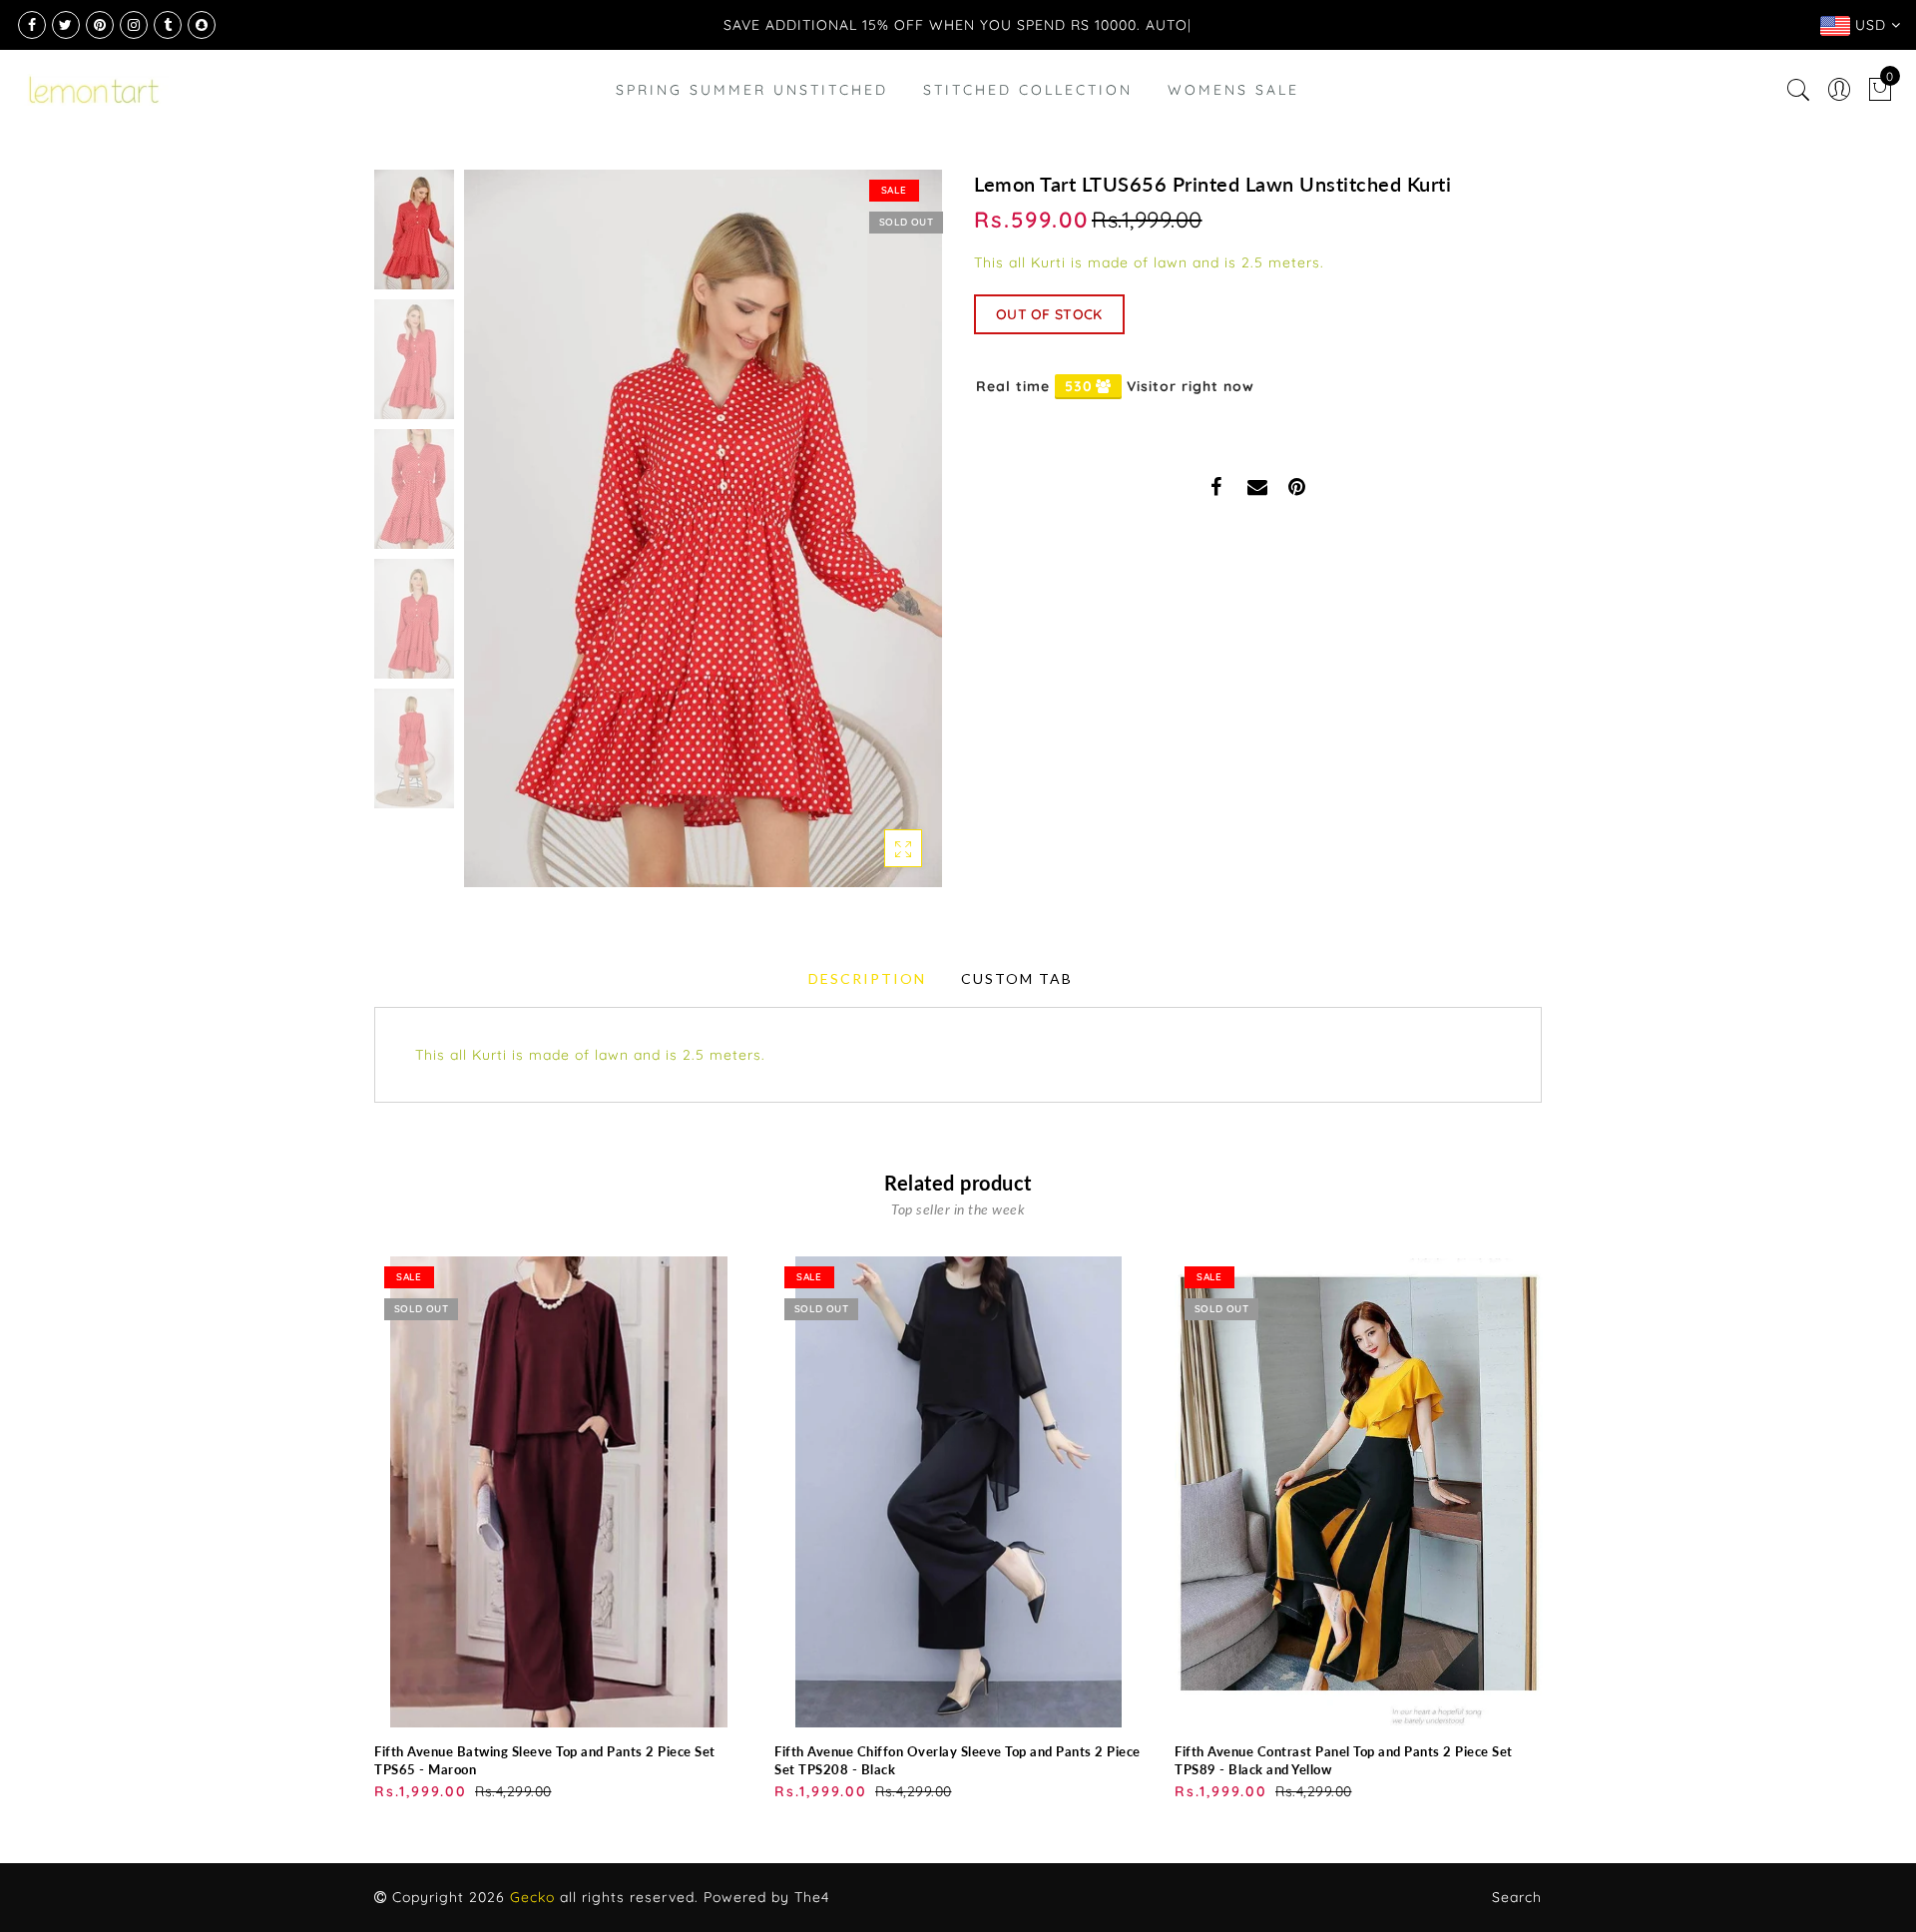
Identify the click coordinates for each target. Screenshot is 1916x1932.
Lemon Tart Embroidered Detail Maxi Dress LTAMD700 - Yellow (215, 1841)
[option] (703, 528)
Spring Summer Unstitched (752, 90)
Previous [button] (500, 540)
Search (1517, 1897)
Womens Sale (1233, 90)
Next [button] (880, 540)
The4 (812, 1897)
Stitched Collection (1028, 90)
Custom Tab (1017, 978)
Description (867, 978)
